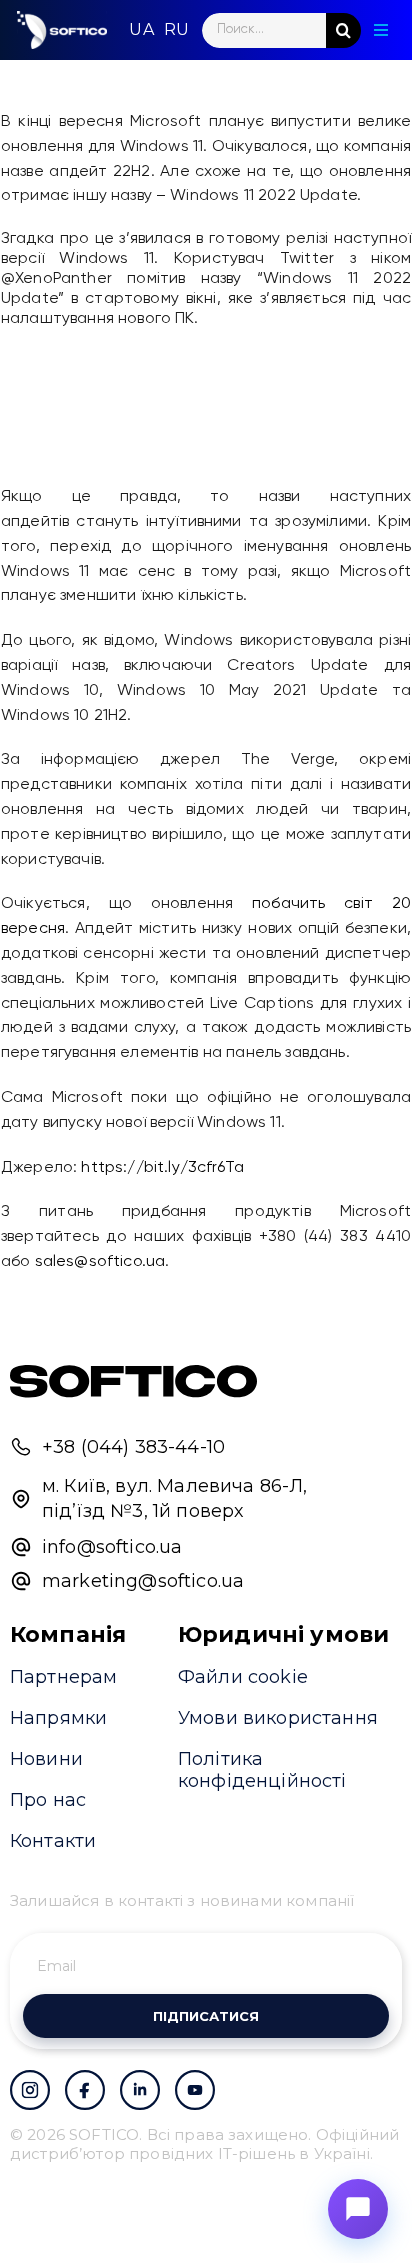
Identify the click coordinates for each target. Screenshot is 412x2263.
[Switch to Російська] (176, 30)
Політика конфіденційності (262, 1770)
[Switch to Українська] (141, 30)
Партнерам (63, 1677)
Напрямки (58, 1718)
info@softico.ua (112, 1547)
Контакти (53, 1841)
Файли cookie (243, 1677)
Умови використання (278, 1718)
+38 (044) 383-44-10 (133, 1447)
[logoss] (61, 30)
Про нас (48, 1800)
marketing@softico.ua (143, 1581)
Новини (46, 1759)
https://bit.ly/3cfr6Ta (162, 1168)
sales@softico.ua (100, 1262)
